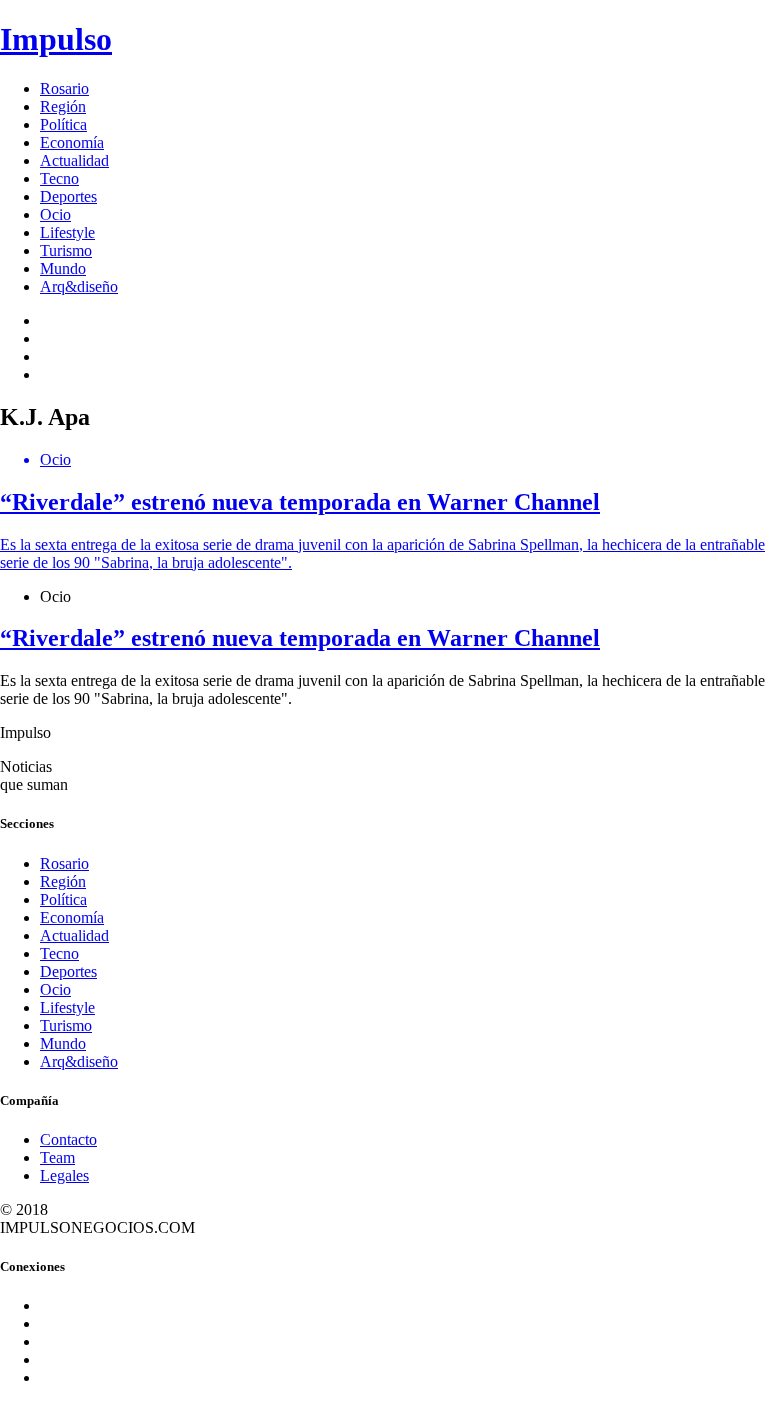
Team (57, 1157)
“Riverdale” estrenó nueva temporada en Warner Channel (300, 638)
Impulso (56, 39)
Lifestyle (67, 232)
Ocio (55, 214)
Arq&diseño (79, 286)
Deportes (68, 196)
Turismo (66, 250)
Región (63, 106)
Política (63, 124)
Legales (64, 1175)
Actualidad (74, 160)
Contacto (68, 1139)
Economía (72, 142)
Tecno (59, 178)
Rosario (64, 88)
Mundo (63, 268)
